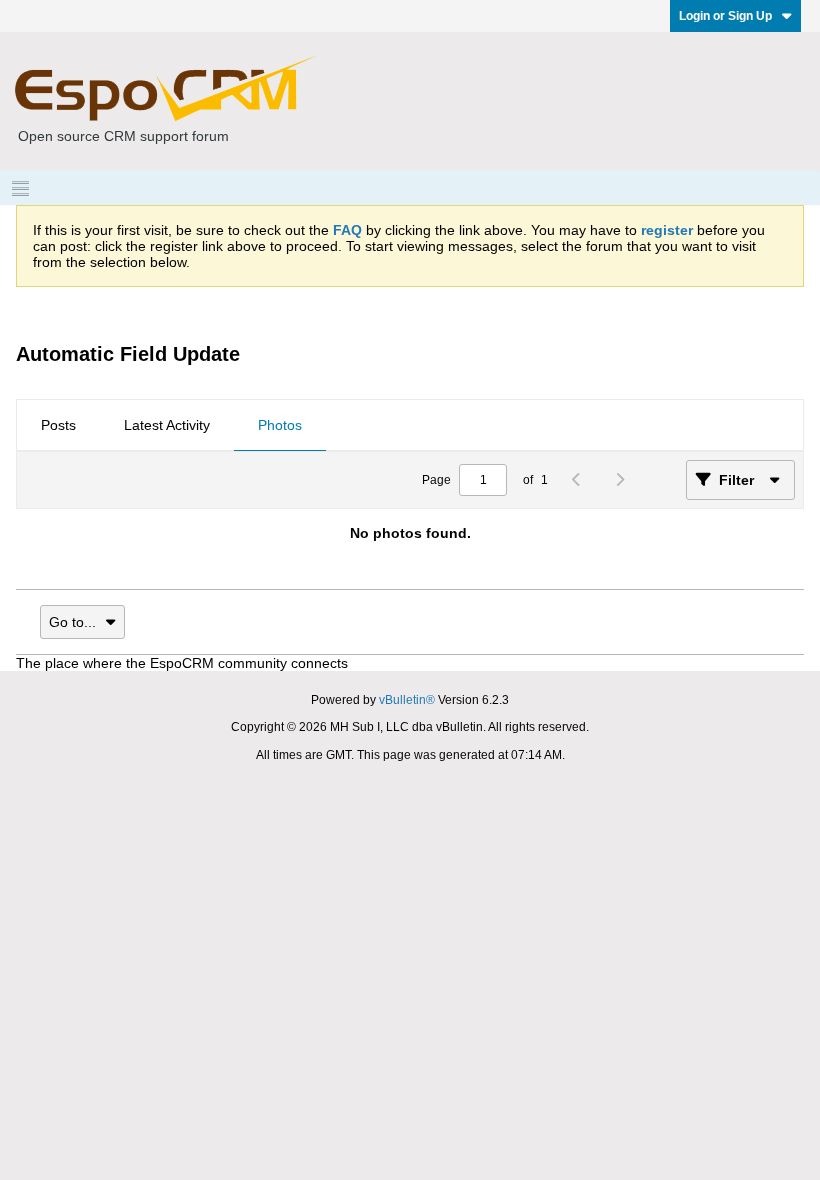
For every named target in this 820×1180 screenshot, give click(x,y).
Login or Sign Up (725, 16)
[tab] (58, 426)
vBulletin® (407, 700)
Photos (280, 425)
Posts (58, 425)
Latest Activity (167, 425)
